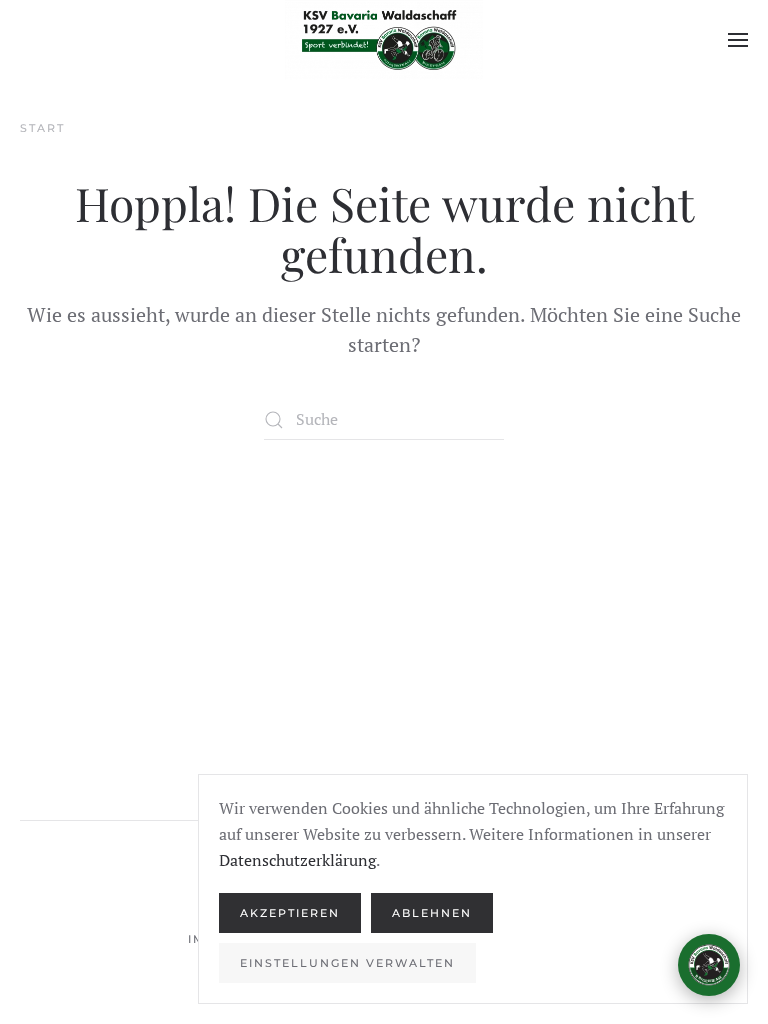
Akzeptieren (290, 913)
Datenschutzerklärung (297, 860)
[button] (738, 40)
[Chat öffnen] (709, 965)
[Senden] (699, 874)
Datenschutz (676, 913)
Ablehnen (432, 913)
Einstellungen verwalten (347, 963)
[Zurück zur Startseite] (384, 40)
